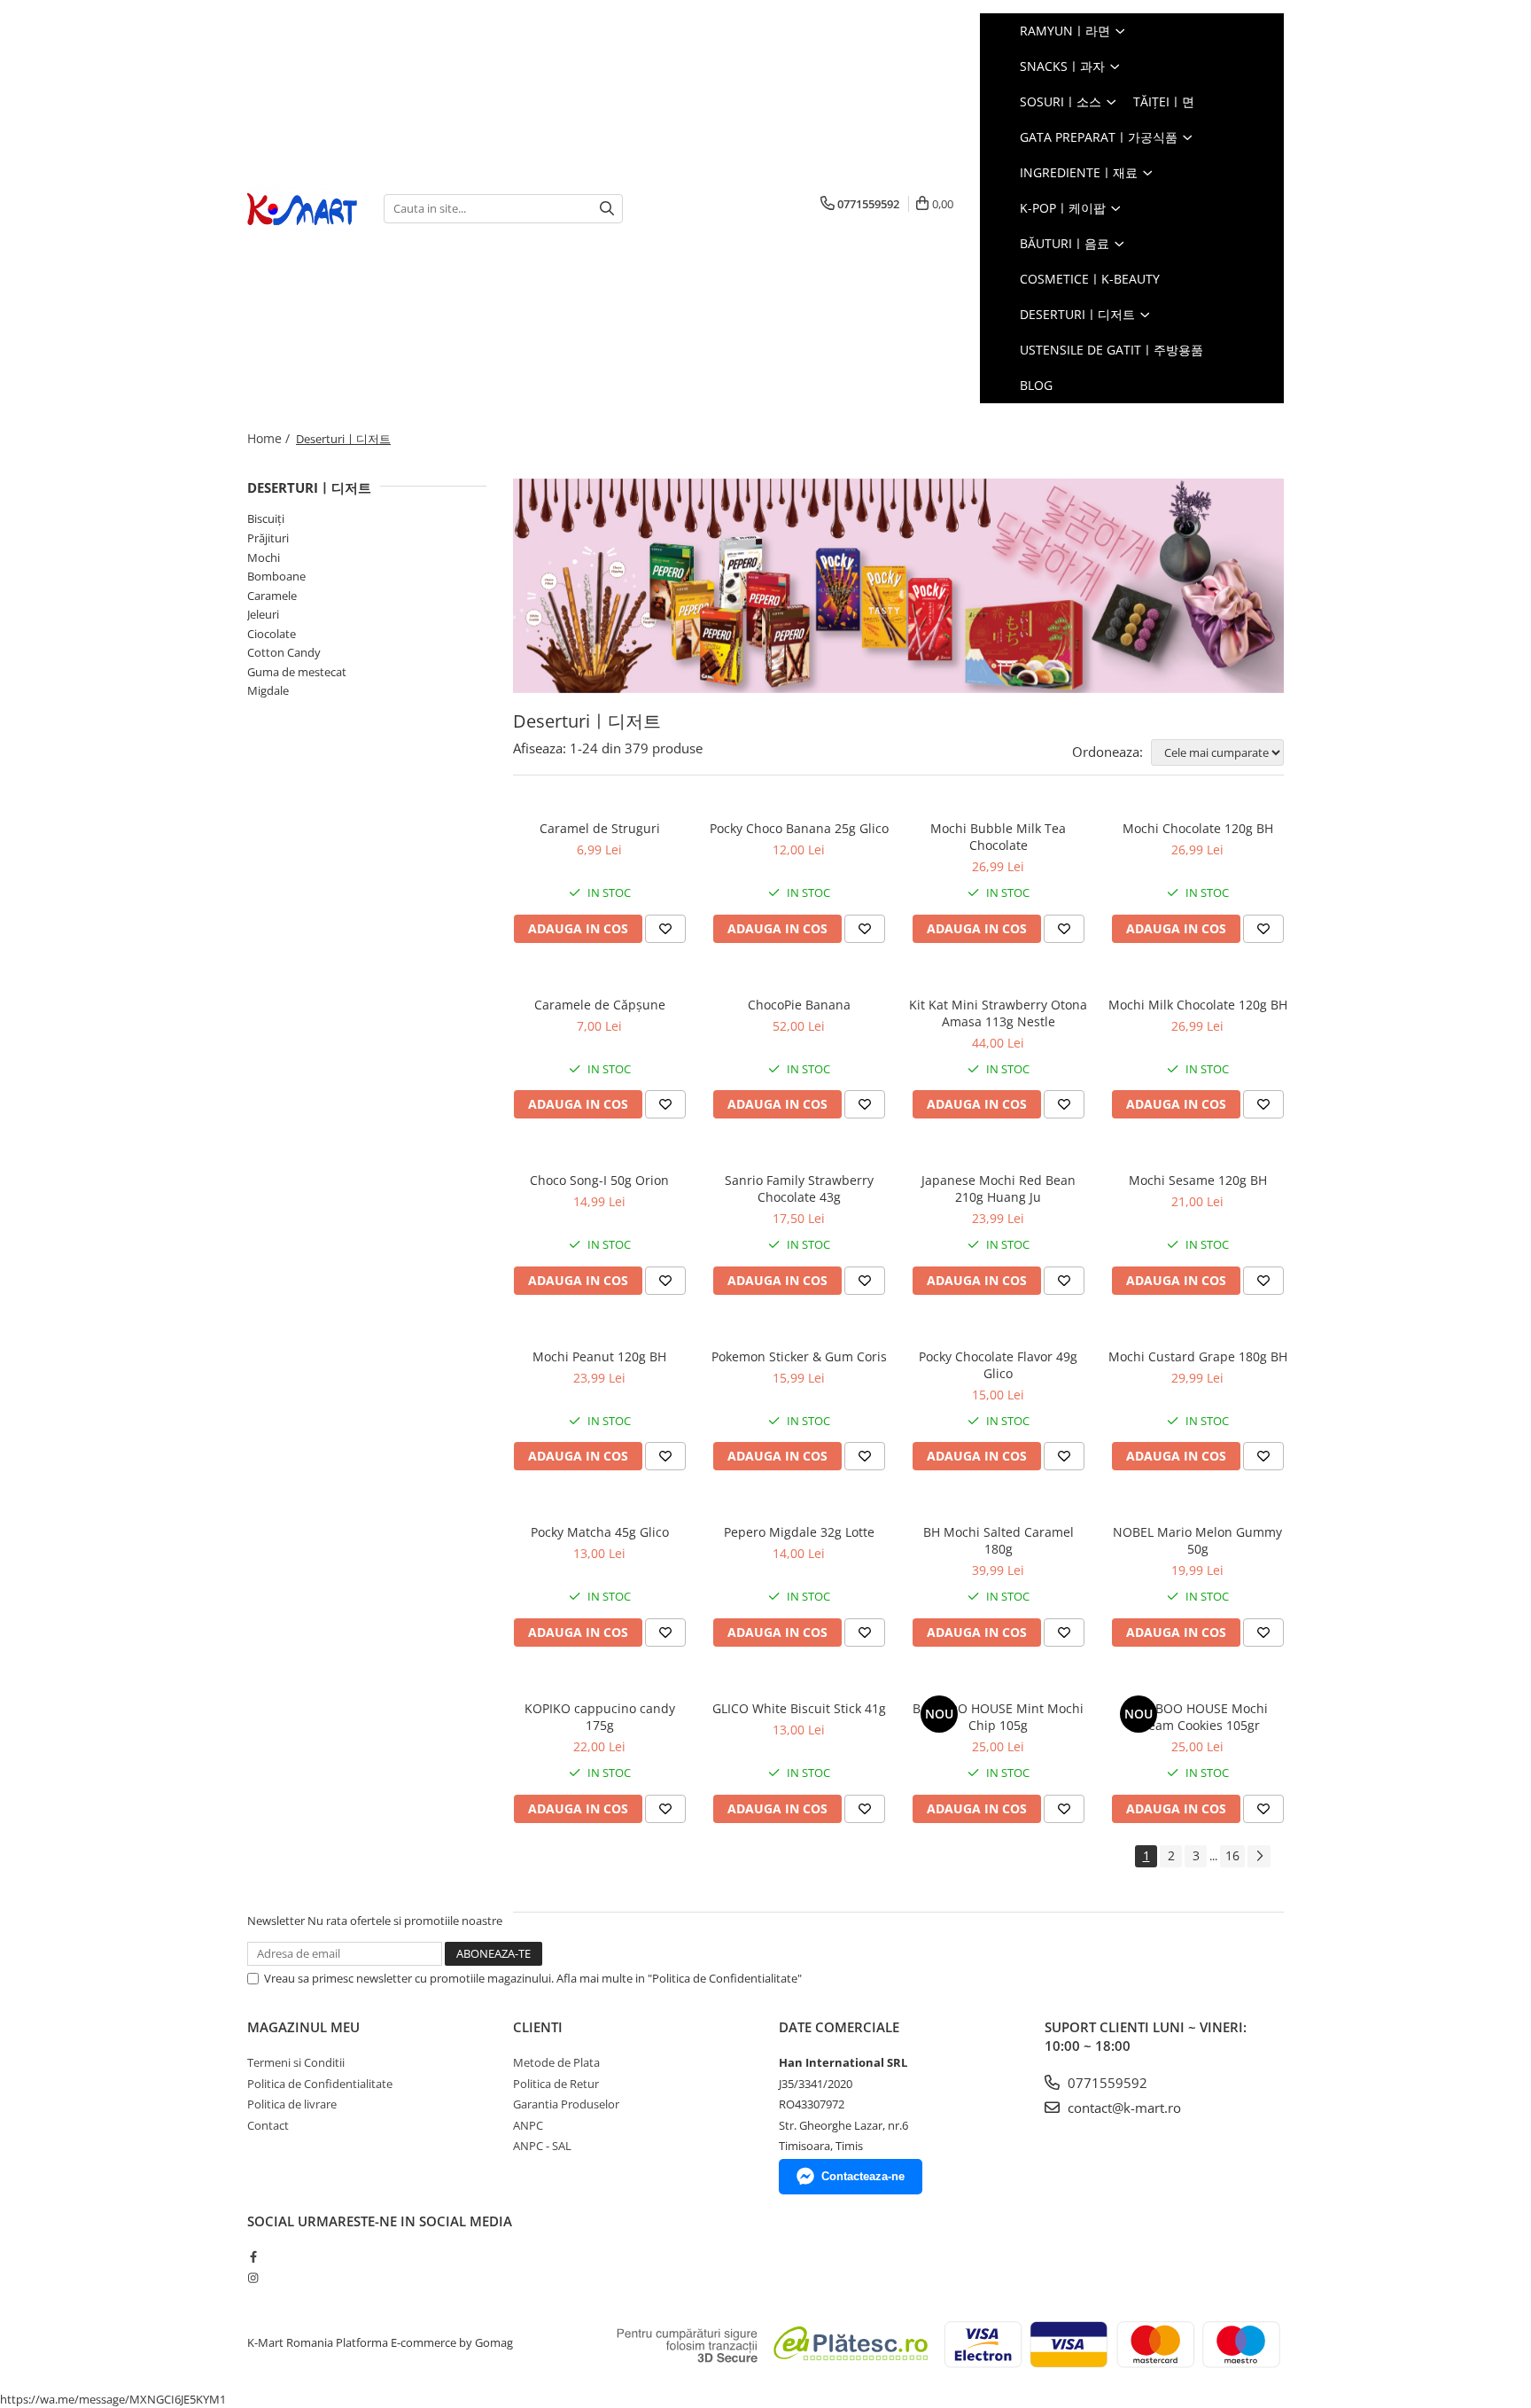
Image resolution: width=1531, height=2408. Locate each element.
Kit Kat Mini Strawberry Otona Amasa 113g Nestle (998, 1013)
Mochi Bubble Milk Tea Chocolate (998, 837)
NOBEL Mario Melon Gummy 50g (1197, 1540)
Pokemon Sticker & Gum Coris (799, 1356)
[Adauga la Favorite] (665, 929)
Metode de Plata (556, 2062)
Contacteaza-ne (863, 2176)
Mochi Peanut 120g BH (599, 1356)
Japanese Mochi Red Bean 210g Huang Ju (999, 1188)
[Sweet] (898, 586)
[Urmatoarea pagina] (1259, 1856)
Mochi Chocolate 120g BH (1198, 828)
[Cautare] (607, 209)
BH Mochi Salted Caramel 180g (999, 1540)
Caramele (272, 596)
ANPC (528, 2125)
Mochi (264, 557)
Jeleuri (263, 614)
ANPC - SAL (542, 2146)
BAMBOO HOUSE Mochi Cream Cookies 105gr (1198, 1717)
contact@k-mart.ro (1123, 2108)
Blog (1036, 385)
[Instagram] (253, 2278)
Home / (270, 438)
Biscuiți (266, 518)
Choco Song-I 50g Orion (599, 1180)
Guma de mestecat (297, 672)
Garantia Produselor (566, 2104)
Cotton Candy (284, 652)
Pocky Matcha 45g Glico (600, 1532)
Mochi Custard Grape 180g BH (1198, 1356)
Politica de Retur (556, 2084)
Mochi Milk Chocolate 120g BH (1198, 1005)
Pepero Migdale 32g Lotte (799, 1532)
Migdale (268, 690)
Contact (268, 2125)
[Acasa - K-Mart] (302, 209)
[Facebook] (253, 2256)
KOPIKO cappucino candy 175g (600, 1717)
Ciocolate (272, 634)
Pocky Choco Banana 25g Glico (799, 828)
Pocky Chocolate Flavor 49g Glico (998, 1365)
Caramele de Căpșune (600, 1005)
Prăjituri (268, 538)
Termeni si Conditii (296, 2062)
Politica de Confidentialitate (320, 2084)
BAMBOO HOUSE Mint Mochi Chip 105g (998, 1717)
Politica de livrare (292, 2104)
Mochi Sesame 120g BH (1198, 1180)
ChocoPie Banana (799, 1005)
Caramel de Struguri (600, 828)
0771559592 (1106, 2083)
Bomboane (276, 576)
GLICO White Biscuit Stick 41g (799, 1708)
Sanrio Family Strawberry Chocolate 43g (799, 1188)
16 (1232, 1855)
